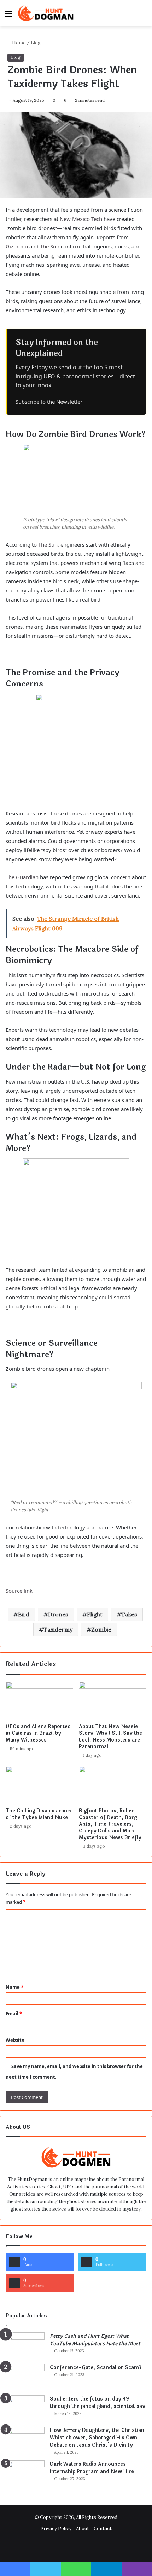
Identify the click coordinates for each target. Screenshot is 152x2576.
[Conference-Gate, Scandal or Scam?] (25, 2377)
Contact (103, 2529)
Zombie (101, 1629)
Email (14, 2014)
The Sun (50, 246)
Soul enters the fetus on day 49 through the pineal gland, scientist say (98, 2403)
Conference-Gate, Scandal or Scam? (96, 2368)
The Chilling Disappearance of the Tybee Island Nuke (39, 1814)
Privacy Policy (56, 2529)
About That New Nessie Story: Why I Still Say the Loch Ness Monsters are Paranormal (110, 1737)
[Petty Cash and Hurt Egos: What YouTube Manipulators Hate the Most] (25, 2346)
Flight (95, 1614)
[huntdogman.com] (46, 13)
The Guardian (22, 877)
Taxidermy (58, 1629)
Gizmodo (17, 246)
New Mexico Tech (81, 219)
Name (14, 1987)
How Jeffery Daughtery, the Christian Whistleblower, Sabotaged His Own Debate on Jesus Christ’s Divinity (97, 2438)
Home (18, 43)
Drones (58, 1614)
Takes (129, 1614)
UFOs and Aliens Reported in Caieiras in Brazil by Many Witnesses (38, 1733)
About (83, 2529)
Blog (36, 43)
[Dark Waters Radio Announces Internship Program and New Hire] (25, 2474)
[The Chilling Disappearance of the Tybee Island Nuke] (39, 1785)
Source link (19, 1591)
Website (15, 2040)
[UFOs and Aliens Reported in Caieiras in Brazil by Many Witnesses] (39, 1701)
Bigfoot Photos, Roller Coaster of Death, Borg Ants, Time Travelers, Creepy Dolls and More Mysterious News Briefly (110, 1824)
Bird (24, 1614)
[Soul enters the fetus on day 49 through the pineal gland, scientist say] (25, 2408)
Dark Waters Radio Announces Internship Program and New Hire (92, 2468)
